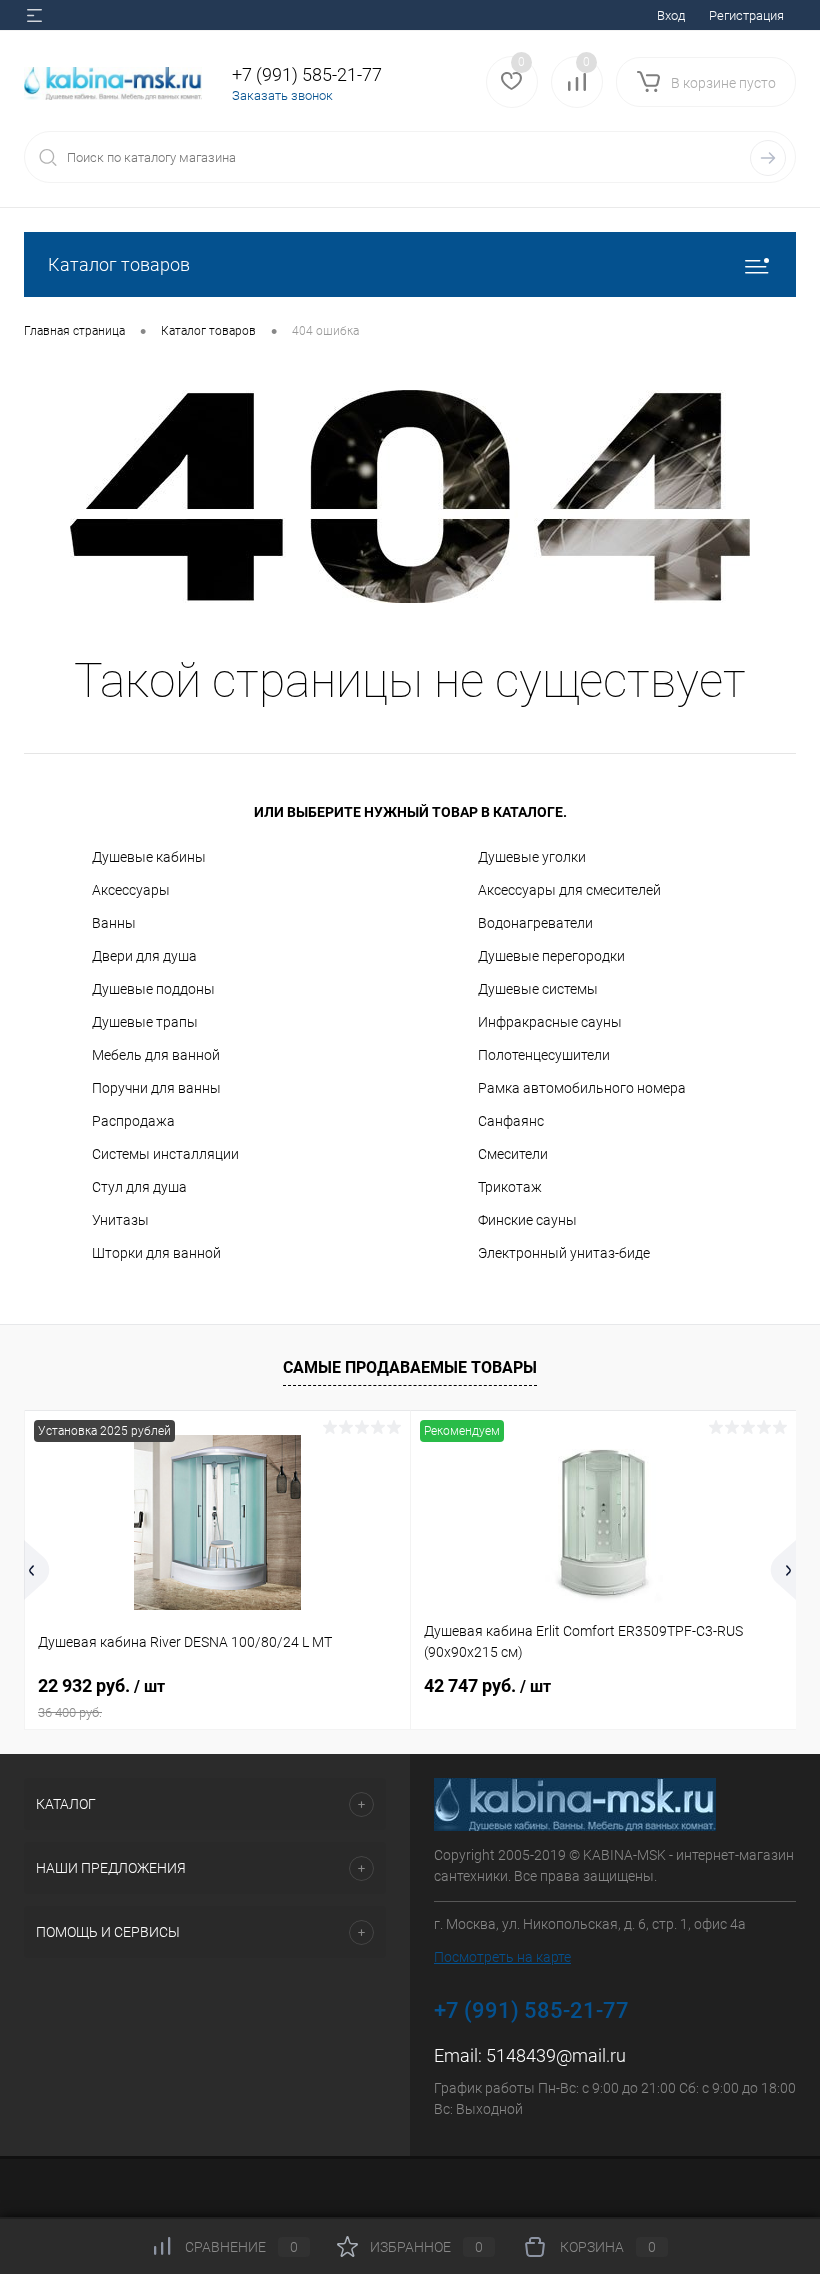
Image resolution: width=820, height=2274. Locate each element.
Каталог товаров (119, 264)
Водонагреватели (535, 923)
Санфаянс (511, 1121)
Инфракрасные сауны (550, 1022)
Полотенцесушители (544, 1055)
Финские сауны (527, 1220)
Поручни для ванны (156, 1088)
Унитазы (120, 1220)
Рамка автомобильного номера (582, 1088)
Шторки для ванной (156, 1253)
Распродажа (133, 1121)
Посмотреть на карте (502, 1957)
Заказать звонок (282, 95)
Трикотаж (510, 1187)
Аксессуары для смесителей (569, 890)
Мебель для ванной (156, 1055)
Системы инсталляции (165, 1154)
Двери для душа (144, 956)
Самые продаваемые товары (410, 1367)
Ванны (114, 923)
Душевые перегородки (551, 956)
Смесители (513, 1154)
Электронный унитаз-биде (564, 1253)
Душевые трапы (145, 1022)
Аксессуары (131, 890)
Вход (671, 15)
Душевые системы (538, 989)
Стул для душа (139, 1187)
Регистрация (746, 15)
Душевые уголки (532, 857)
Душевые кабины (149, 857)
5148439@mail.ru (556, 2055)
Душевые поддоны (153, 989)
